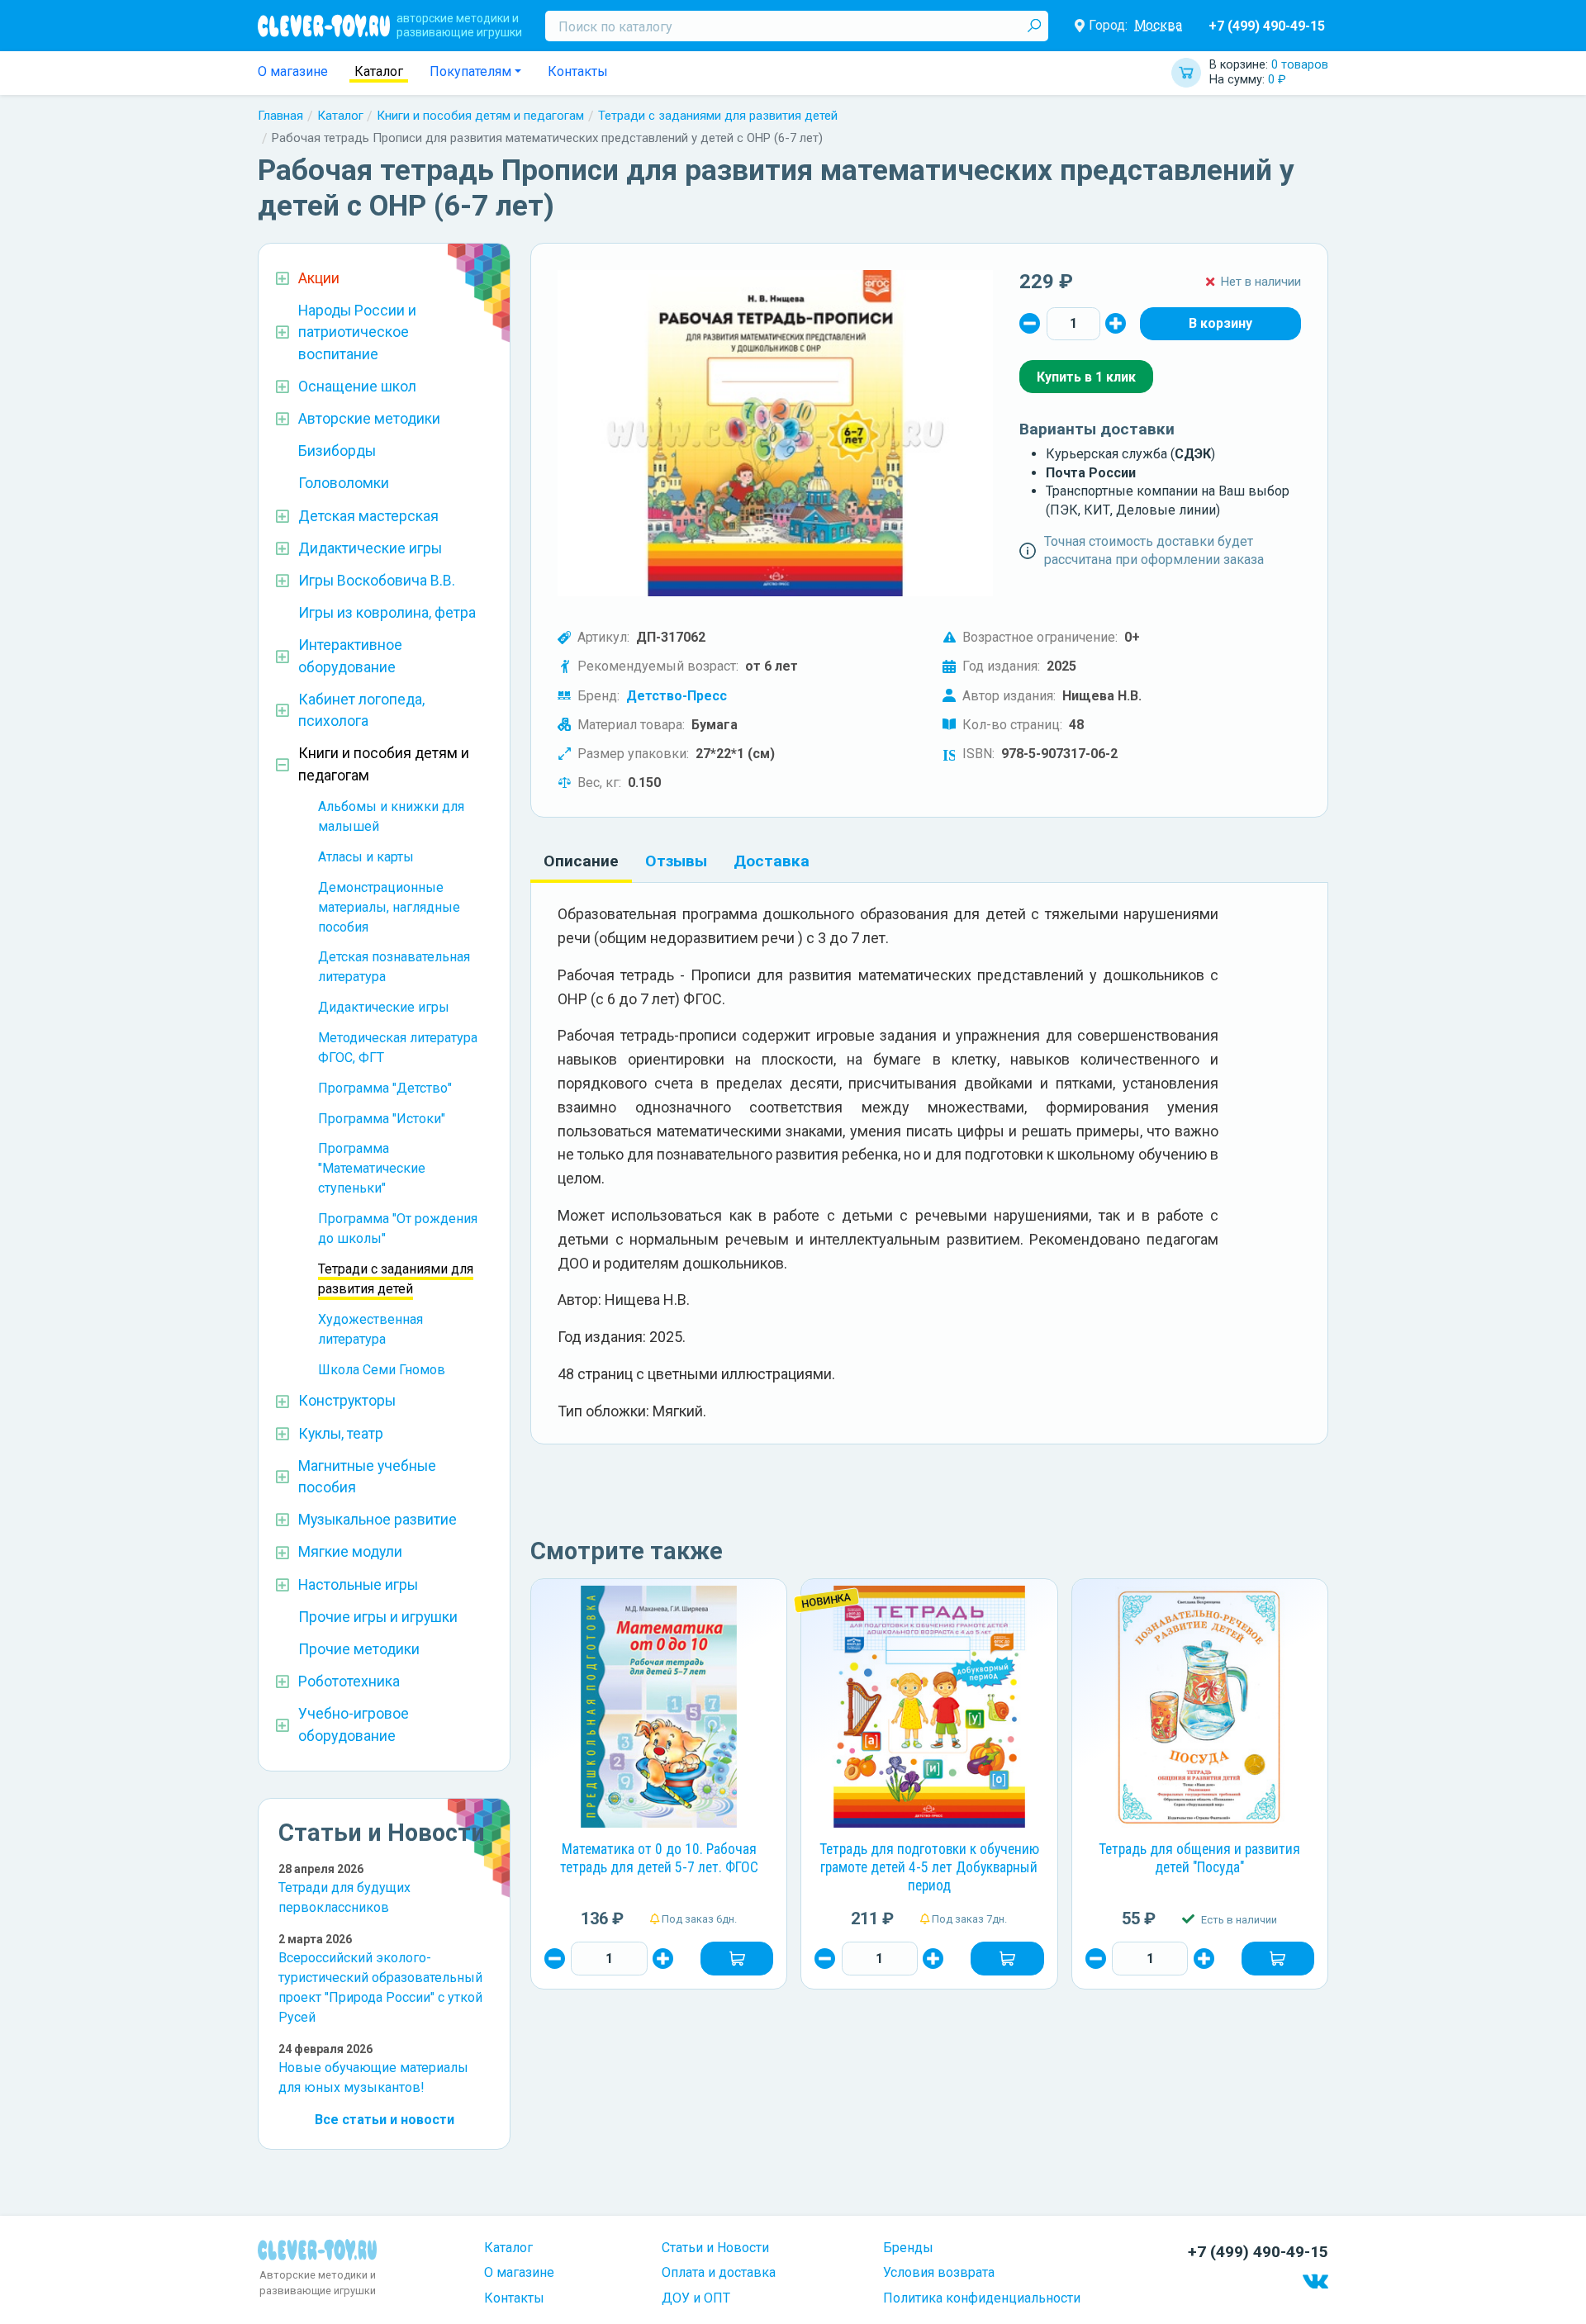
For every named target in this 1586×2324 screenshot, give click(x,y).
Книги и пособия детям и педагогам (480, 116)
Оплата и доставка (719, 2272)
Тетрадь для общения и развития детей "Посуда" (1199, 1858)
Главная (280, 116)
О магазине (293, 71)
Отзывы (676, 861)
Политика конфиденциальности (982, 2298)
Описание (581, 861)
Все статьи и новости (385, 2120)
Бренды (908, 2248)
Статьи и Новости (715, 2248)
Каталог (379, 71)
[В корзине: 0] (1220, 324)
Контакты (578, 71)
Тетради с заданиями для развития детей (718, 116)
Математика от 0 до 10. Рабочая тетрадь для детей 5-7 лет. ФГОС (659, 1858)
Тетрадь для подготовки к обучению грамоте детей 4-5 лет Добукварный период (929, 1867)
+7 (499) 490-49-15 (1267, 26)
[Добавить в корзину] (737, 1958)
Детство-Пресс (677, 696)
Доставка (772, 861)
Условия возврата (939, 2272)
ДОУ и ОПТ (696, 2298)
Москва (1158, 25)
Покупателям (470, 71)
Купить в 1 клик (1086, 377)
